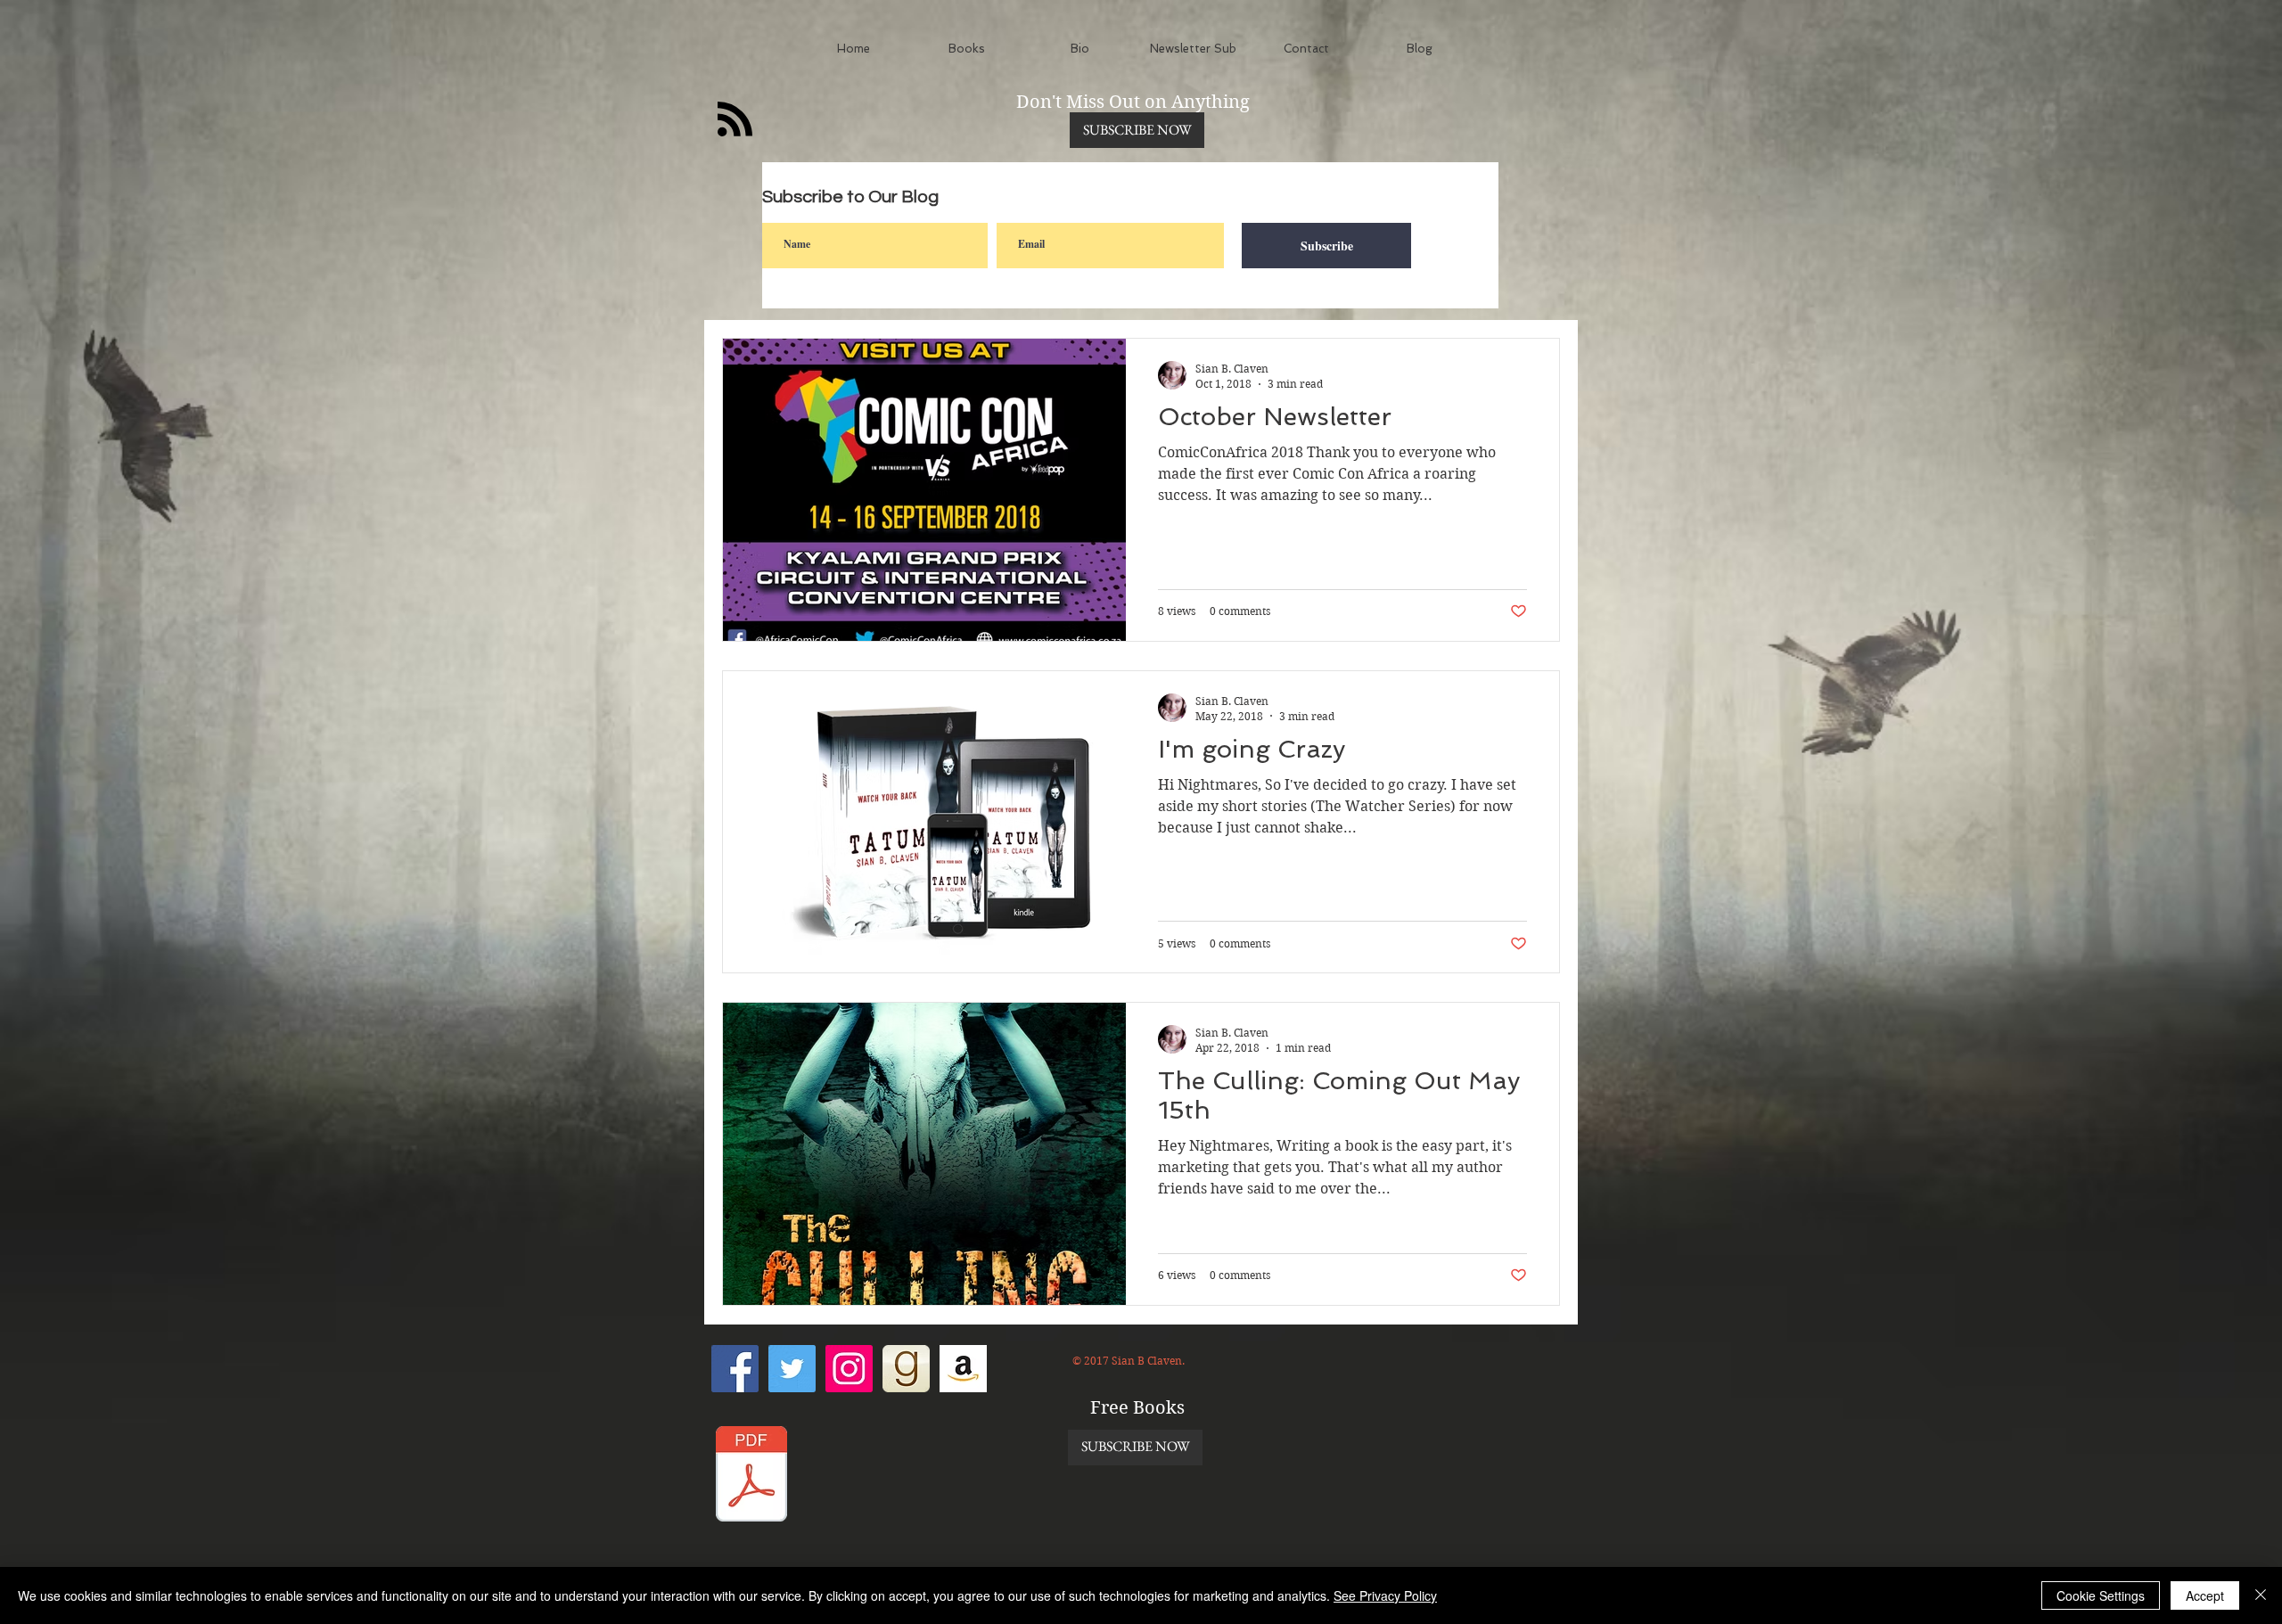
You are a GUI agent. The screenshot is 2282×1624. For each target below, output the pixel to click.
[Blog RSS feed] (735, 120)
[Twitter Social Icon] (792, 1369)
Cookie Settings (2101, 1595)
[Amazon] (963, 1369)
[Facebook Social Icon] (735, 1369)
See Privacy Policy (1385, 1595)
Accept (2205, 1595)
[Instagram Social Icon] (849, 1369)
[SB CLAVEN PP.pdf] (751, 1476)
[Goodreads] (906, 1369)
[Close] (2261, 1595)
